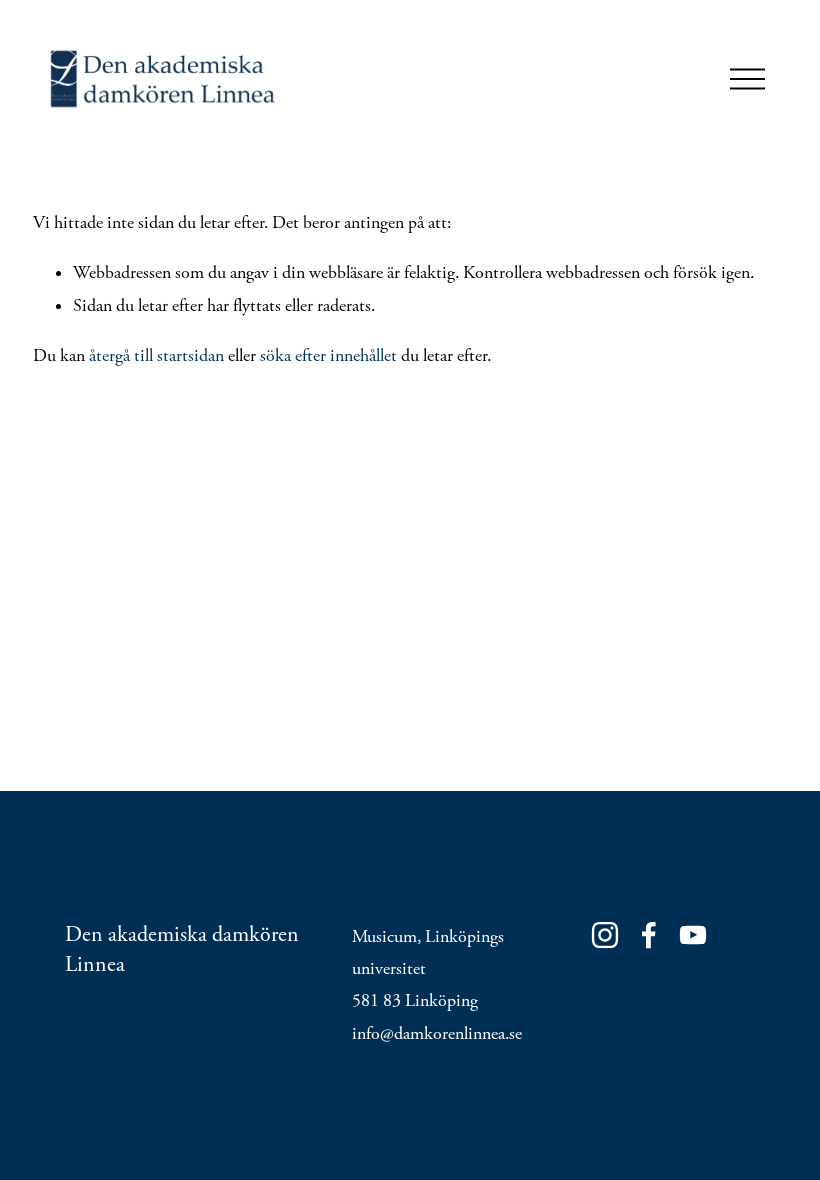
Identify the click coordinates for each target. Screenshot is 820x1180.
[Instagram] (605, 935)
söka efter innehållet (328, 356)
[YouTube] (693, 935)
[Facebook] (649, 935)
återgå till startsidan (156, 356)
